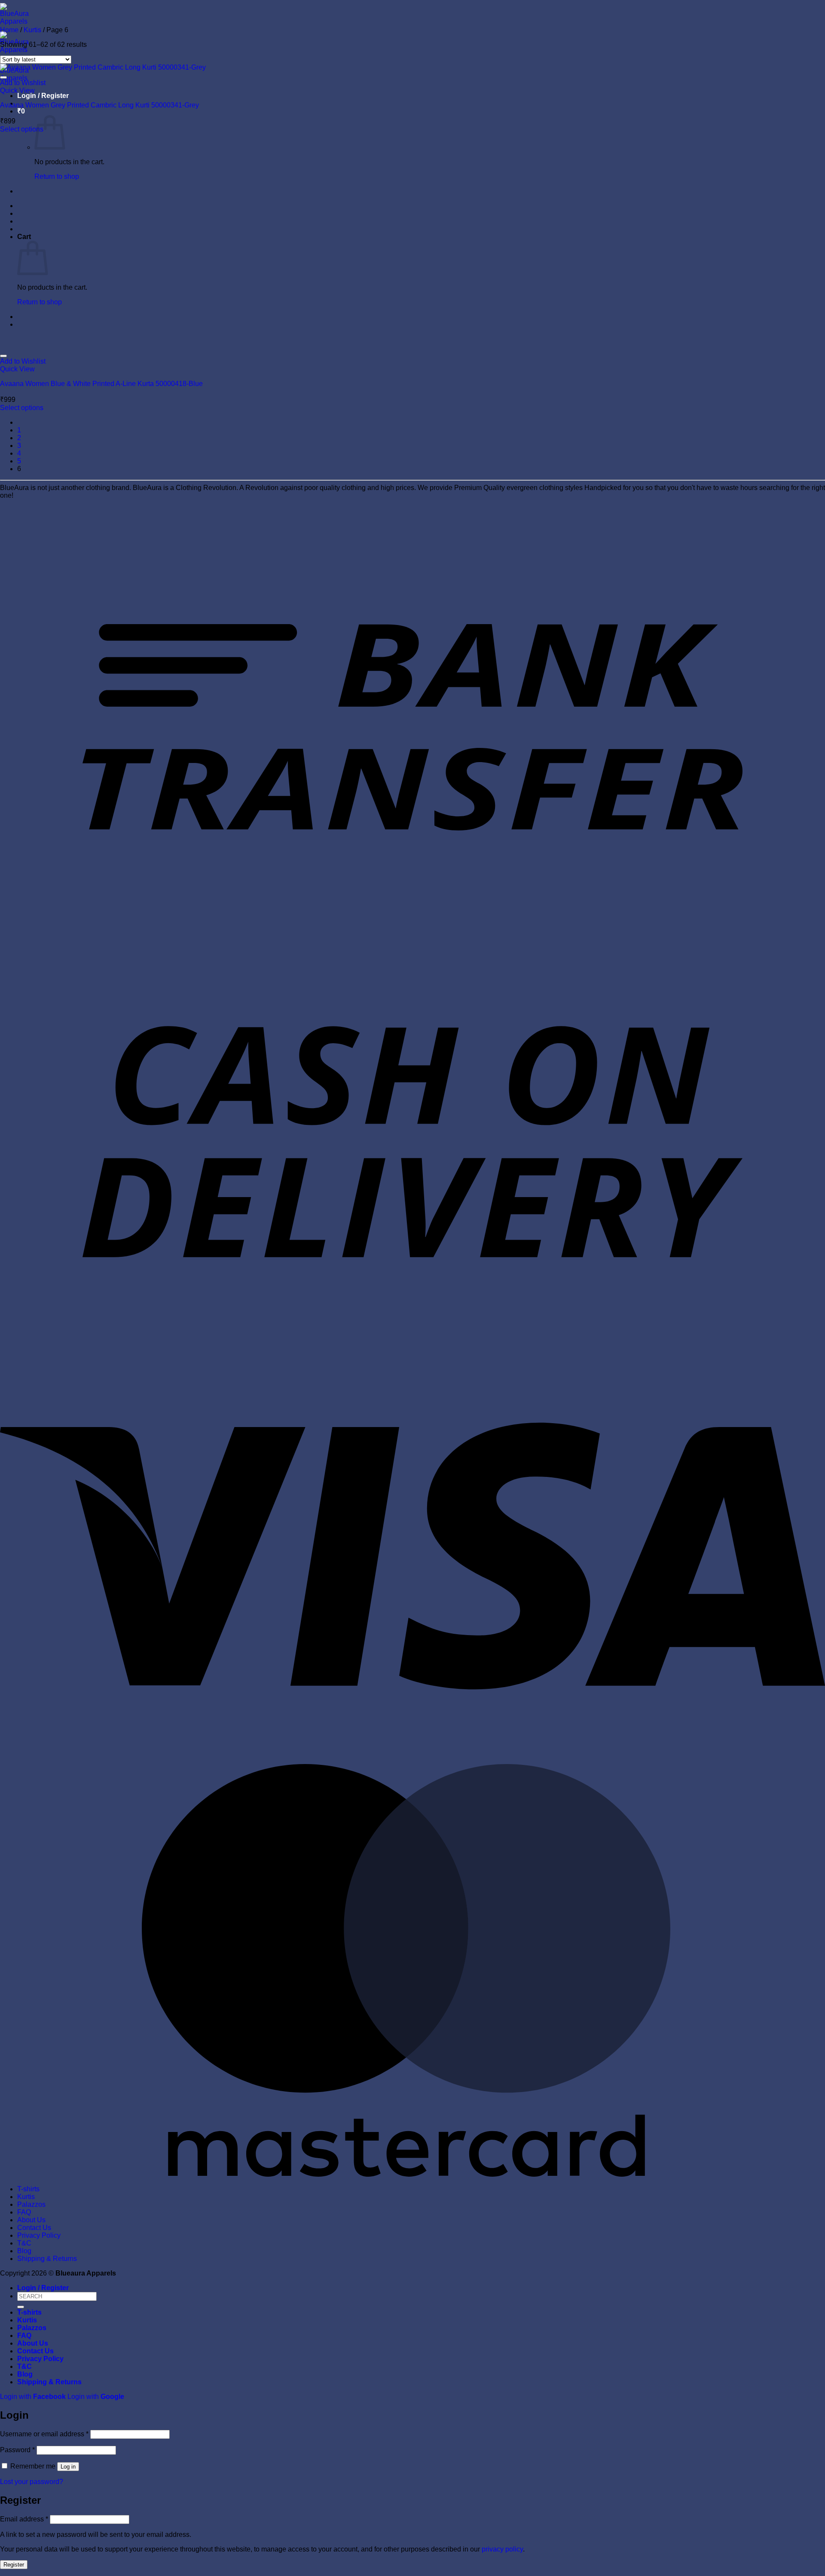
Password (17, 2450)
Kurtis (32, 30)
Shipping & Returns (47, 2259)
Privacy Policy (39, 2235)
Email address (24, 2519)
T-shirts (28, 2189)
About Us (31, 2220)
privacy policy (502, 2549)
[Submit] (21, 2307)
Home (9, 30)
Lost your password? (32, 2482)
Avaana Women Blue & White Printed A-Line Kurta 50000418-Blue (101, 384)
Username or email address (44, 2434)
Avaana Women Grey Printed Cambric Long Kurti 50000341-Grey (99, 105)
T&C (24, 2243)
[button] (43, 96)
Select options (22, 129)
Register (14, 2565)
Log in (68, 2467)
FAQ (24, 2212)
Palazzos (31, 2204)
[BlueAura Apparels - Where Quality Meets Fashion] (14, 50)
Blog (24, 2251)
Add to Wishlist (23, 83)
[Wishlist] (3, 77)
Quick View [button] (17, 90)
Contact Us (34, 2228)
